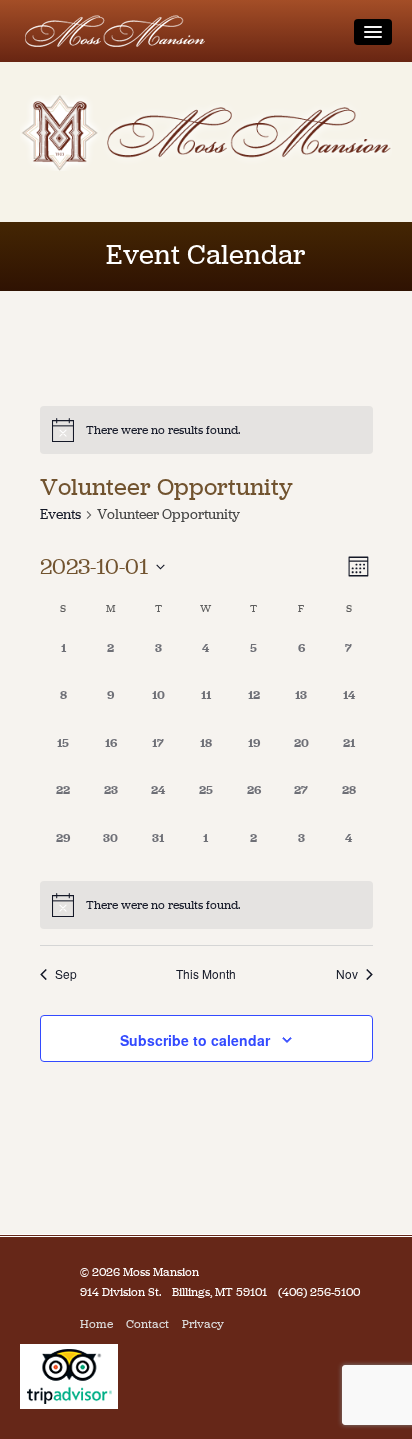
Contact (147, 1324)
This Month (206, 974)
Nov (347, 974)
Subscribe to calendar (195, 1040)
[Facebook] (241, 1324)
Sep (66, 974)
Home (96, 1324)
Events (60, 514)
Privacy (203, 1324)
